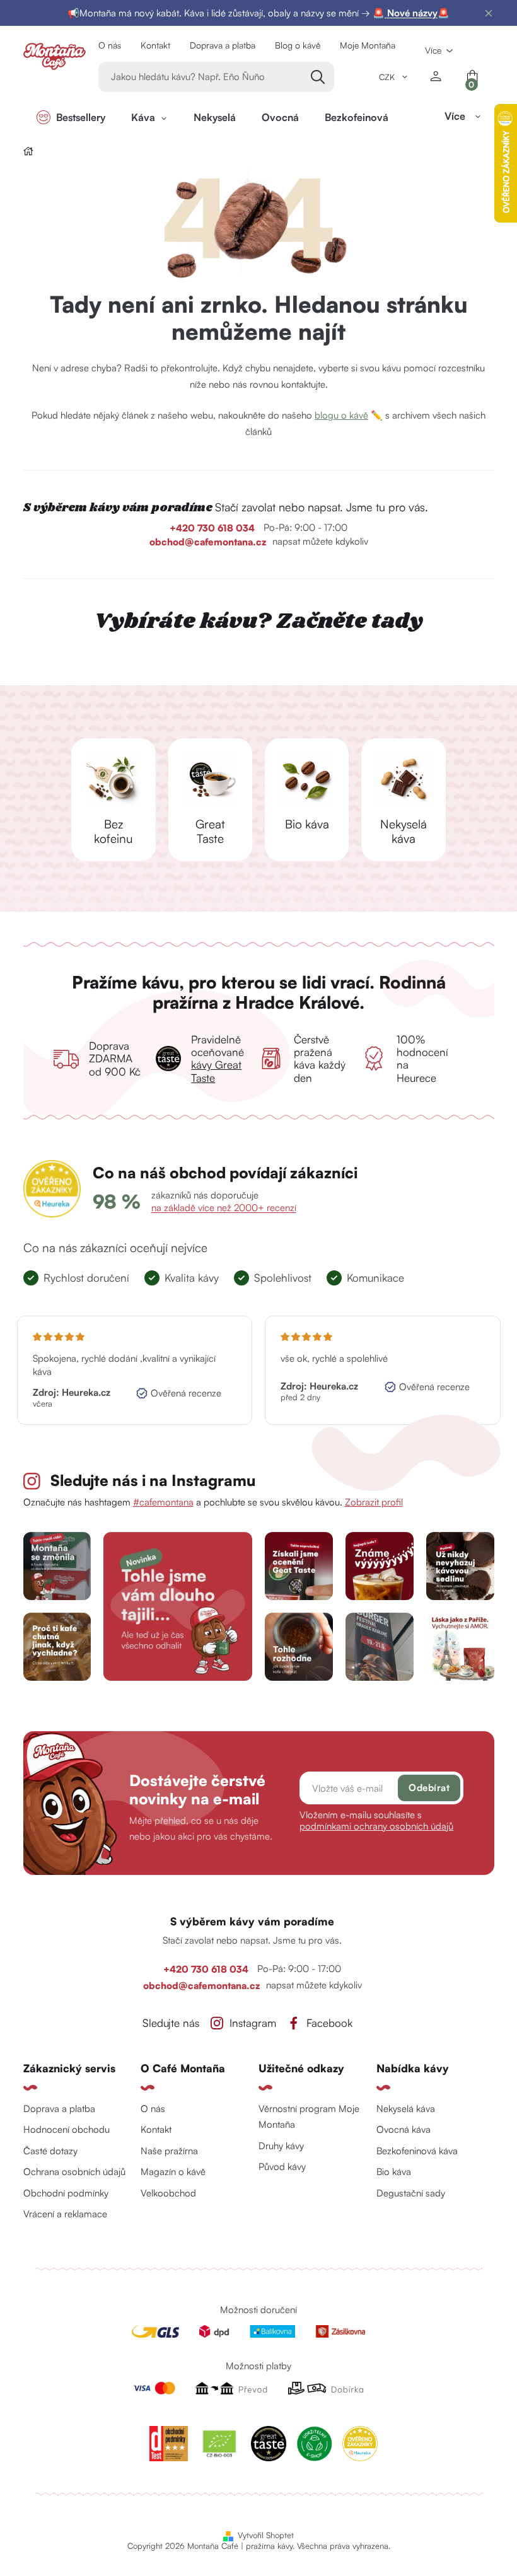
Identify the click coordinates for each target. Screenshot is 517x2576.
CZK (388, 77)
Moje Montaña (368, 45)
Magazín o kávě (173, 2172)
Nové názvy (411, 13)
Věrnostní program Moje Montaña (309, 2117)
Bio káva (394, 2172)
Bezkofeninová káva (417, 2151)
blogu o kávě (341, 415)
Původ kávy (282, 2167)
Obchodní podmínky (66, 2193)
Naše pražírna (169, 2151)
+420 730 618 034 (213, 528)
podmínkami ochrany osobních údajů (376, 1826)
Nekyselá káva (406, 2109)
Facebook (329, 2023)
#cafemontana (163, 1502)
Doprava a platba (223, 45)
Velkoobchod (168, 2193)
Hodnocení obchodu (67, 2129)
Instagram (253, 2023)
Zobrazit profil (374, 1502)
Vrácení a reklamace (65, 2214)
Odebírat (429, 1788)
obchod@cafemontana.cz (208, 542)
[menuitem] (71, 117)
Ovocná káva (404, 2129)
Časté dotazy (50, 2151)
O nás (110, 45)
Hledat (319, 77)
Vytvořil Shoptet (266, 2535)
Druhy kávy (281, 2146)
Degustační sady (411, 2193)
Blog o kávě (298, 45)
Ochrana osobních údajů (74, 2172)
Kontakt (155, 45)
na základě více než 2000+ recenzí (224, 1208)
